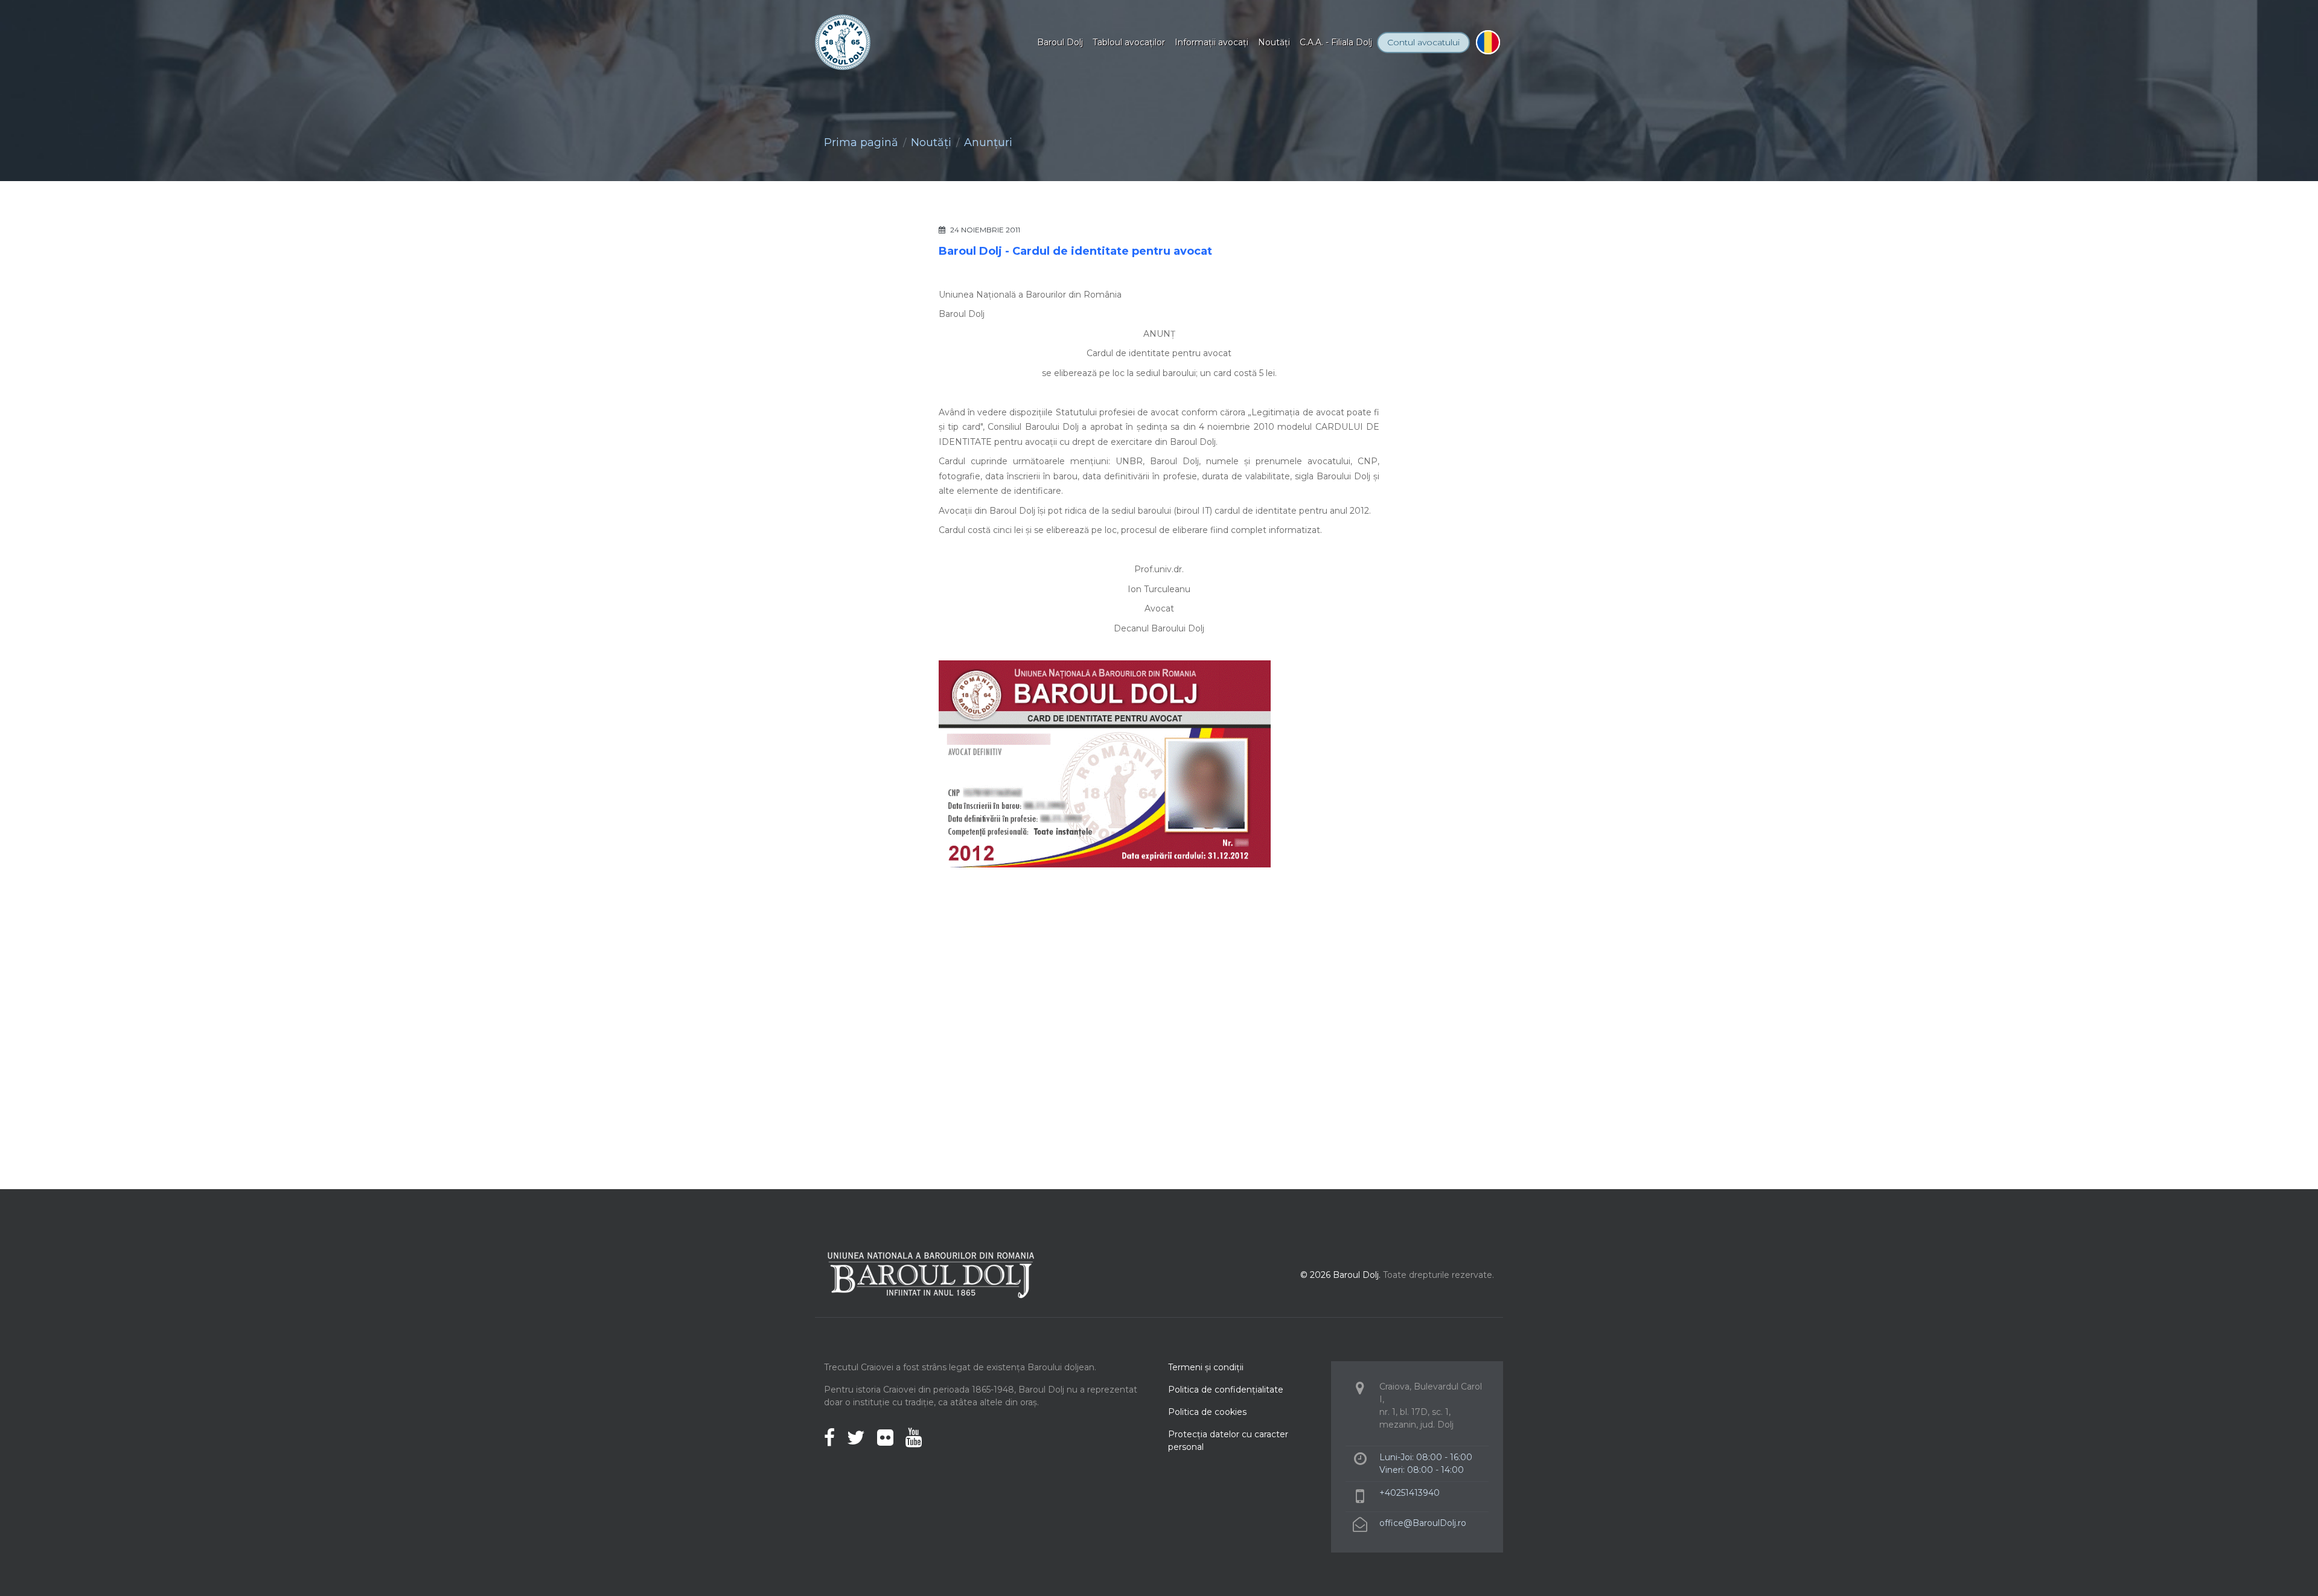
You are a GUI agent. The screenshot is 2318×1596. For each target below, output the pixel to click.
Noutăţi (1274, 42)
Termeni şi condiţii (1206, 1367)
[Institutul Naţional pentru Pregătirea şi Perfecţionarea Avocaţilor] (1216, 959)
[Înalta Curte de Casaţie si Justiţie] (1102, 959)
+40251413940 (1410, 1493)
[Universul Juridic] (1159, 1033)
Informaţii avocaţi (1212, 42)
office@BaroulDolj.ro (1423, 1523)
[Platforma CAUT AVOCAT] (872, 959)
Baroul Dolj (1060, 42)
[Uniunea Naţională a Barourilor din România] (987, 959)
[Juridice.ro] (1331, 959)
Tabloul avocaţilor (1129, 42)
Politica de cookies (1207, 1412)
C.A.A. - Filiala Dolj (1336, 42)
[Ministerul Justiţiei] (1446, 959)
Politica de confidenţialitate (1226, 1390)
